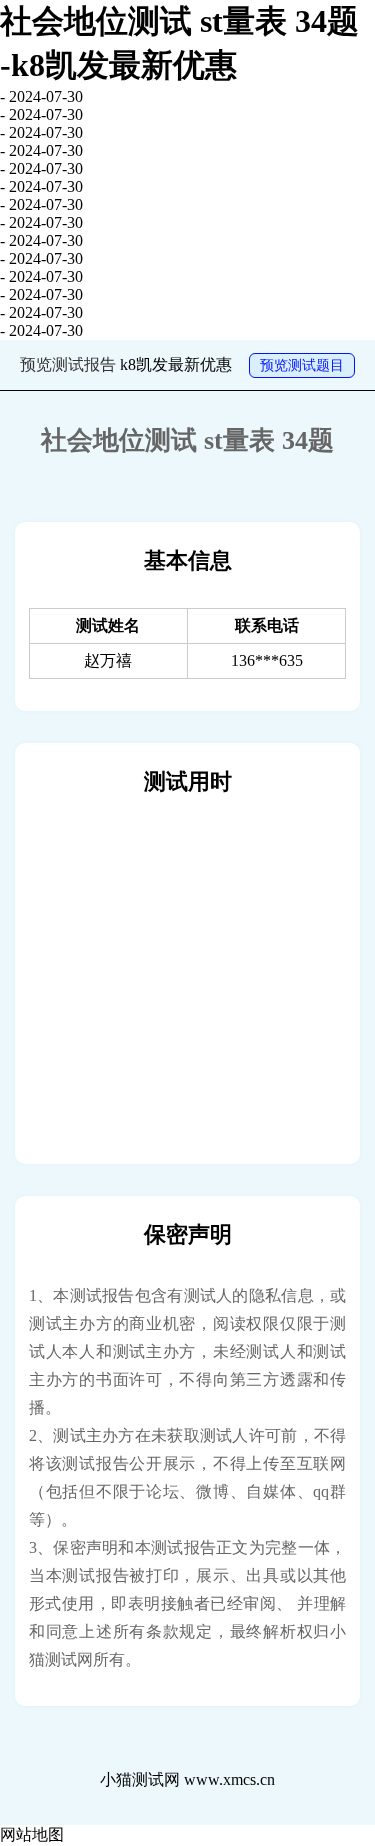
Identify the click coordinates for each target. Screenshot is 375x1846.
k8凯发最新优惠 (176, 364)
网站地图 (32, 1834)
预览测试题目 (302, 365)
